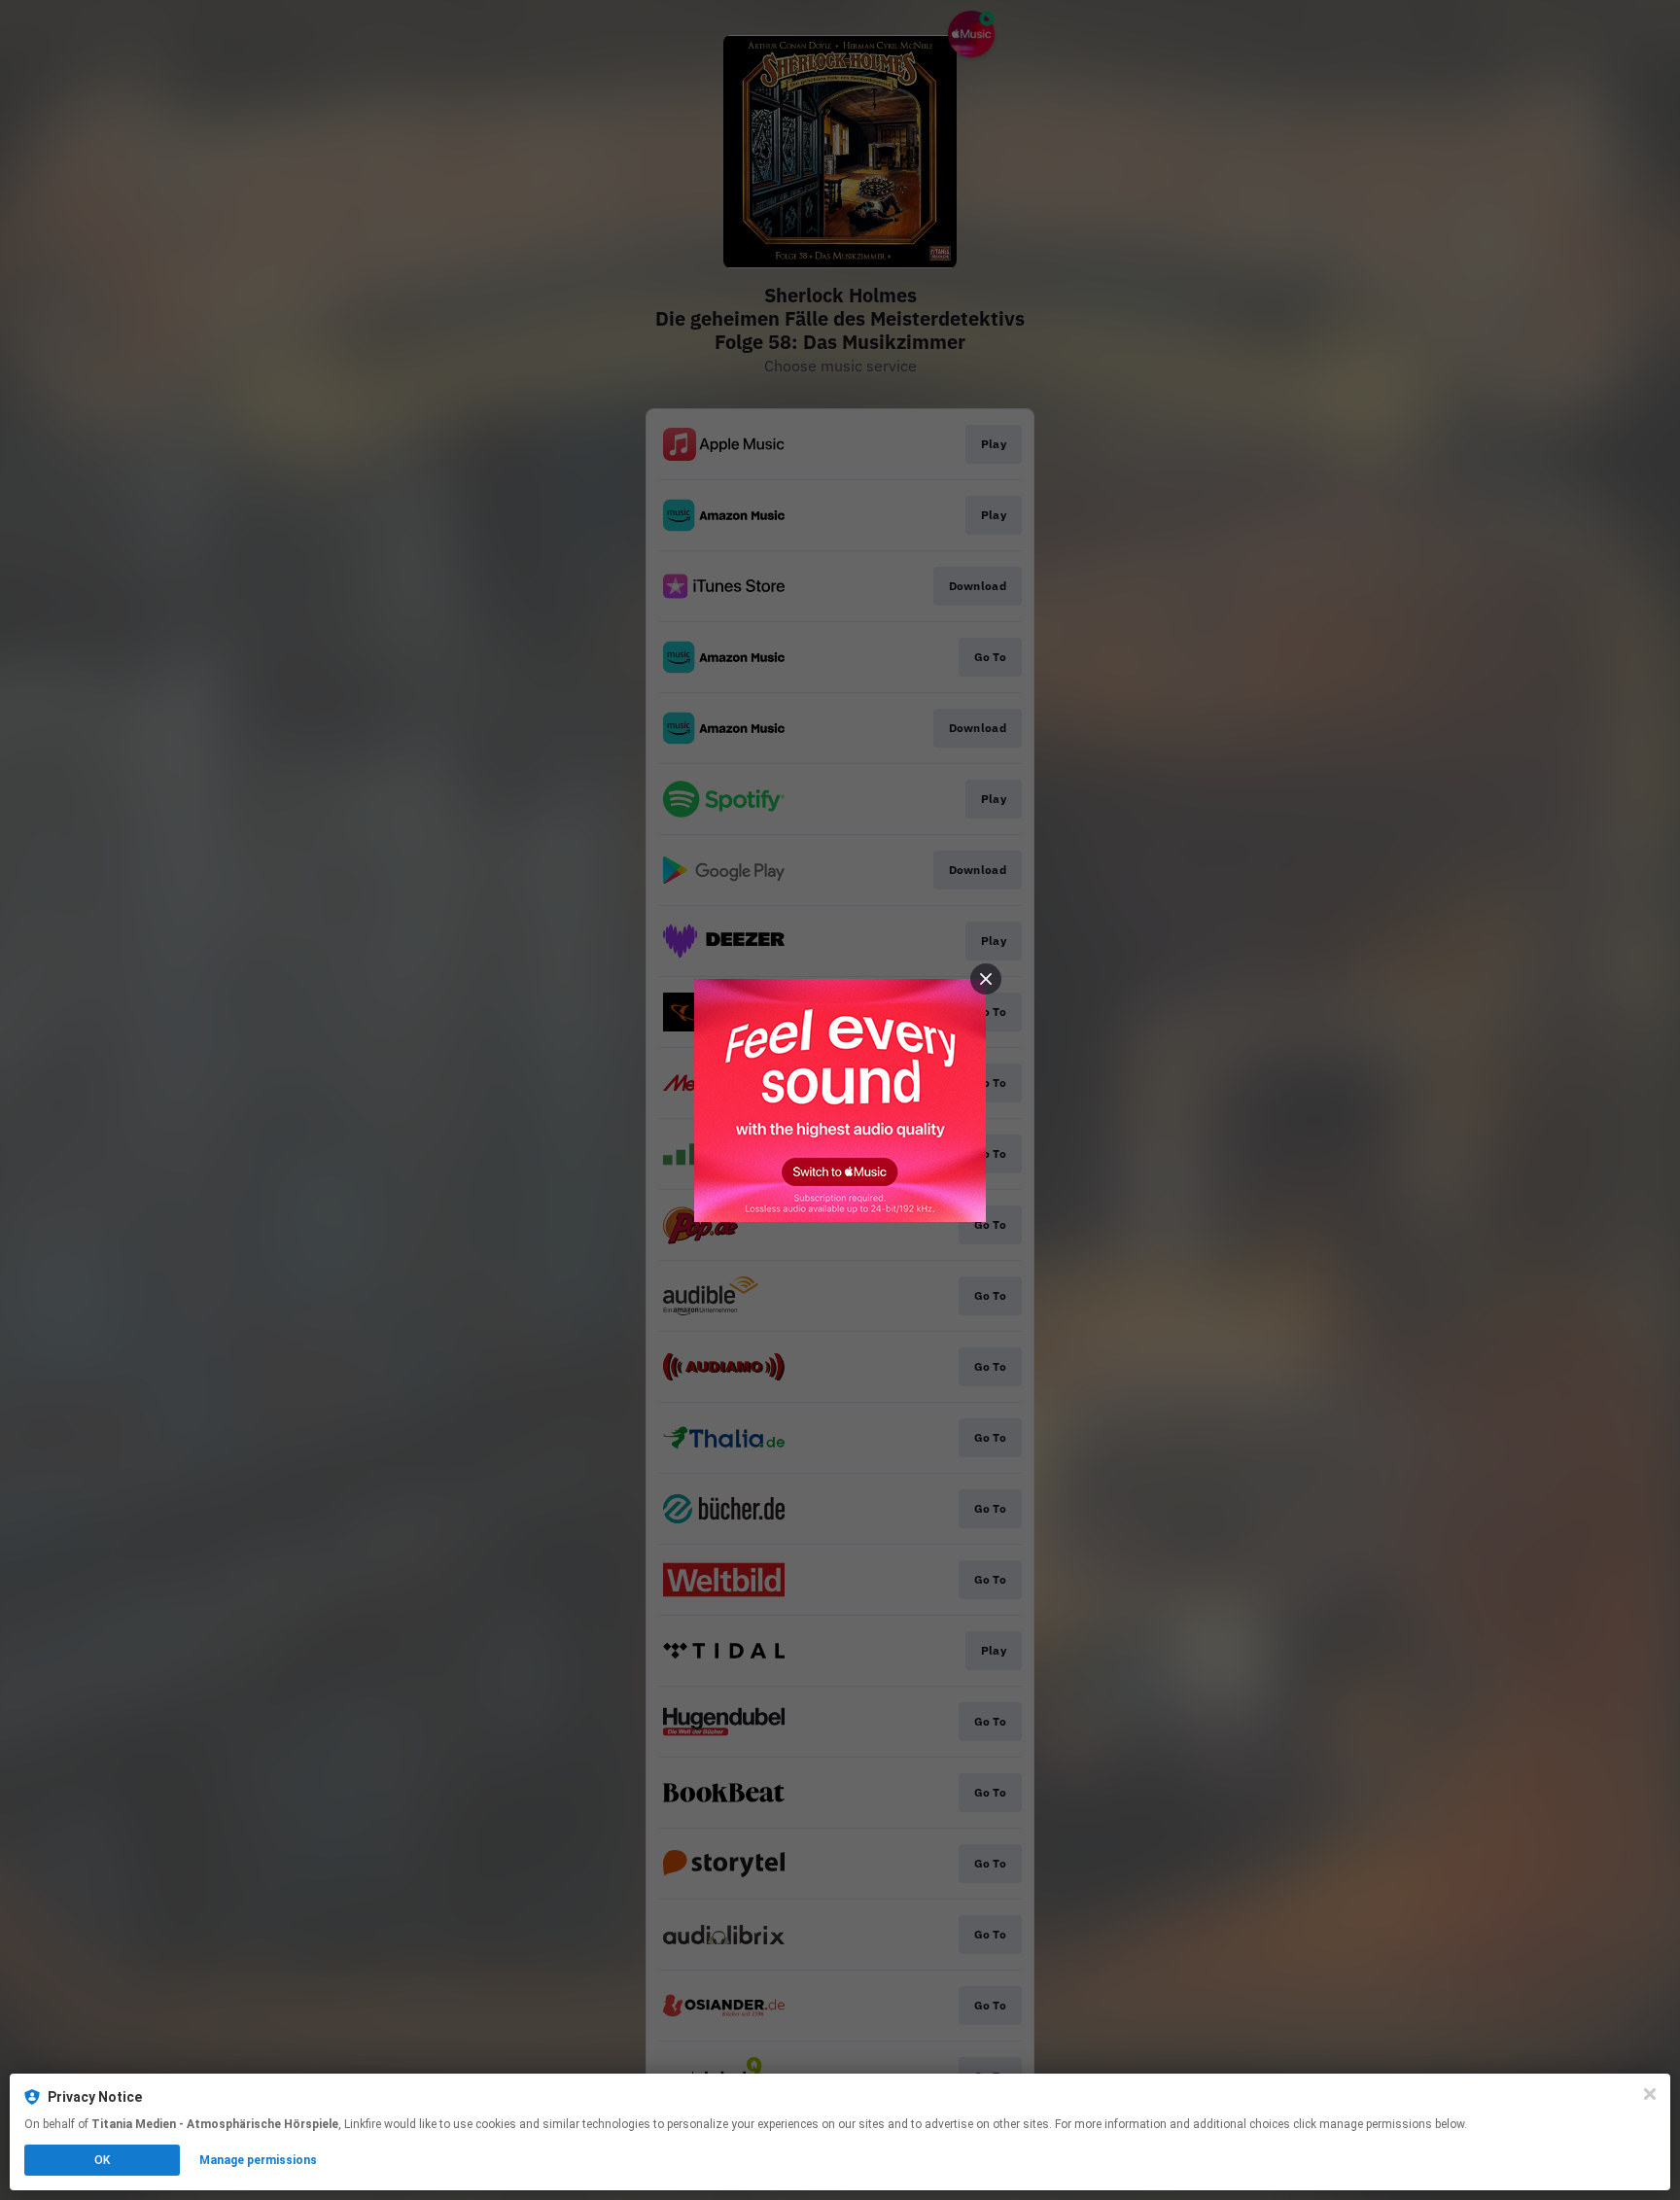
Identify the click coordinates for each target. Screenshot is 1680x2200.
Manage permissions (258, 2160)
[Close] (1650, 2094)
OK (102, 2160)
